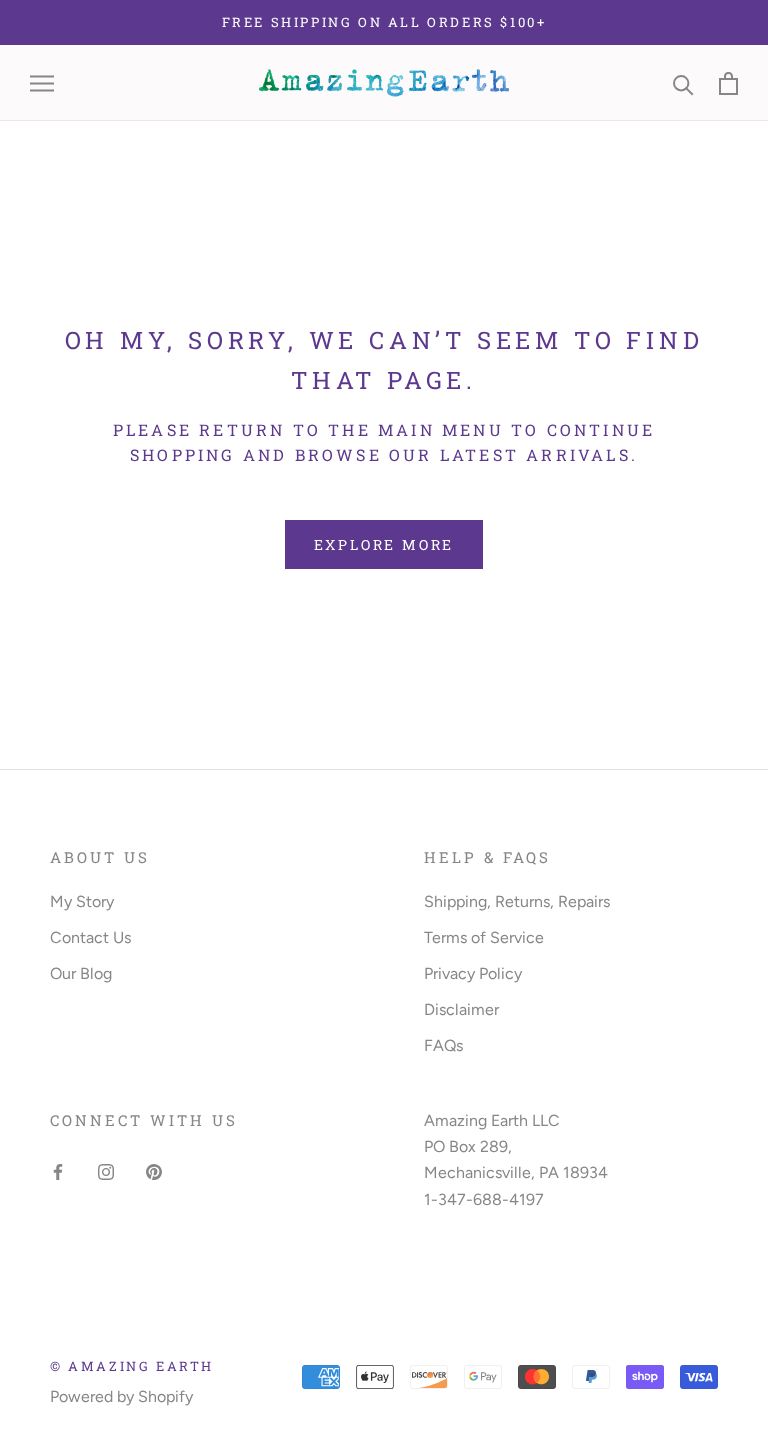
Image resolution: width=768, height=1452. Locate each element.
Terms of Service (484, 937)
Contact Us (90, 937)
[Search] (683, 83)
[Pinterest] (154, 1171)
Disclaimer (461, 1009)
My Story (82, 901)
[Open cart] (728, 83)
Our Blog (81, 973)
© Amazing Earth (132, 1366)
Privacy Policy (473, 973)
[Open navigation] (42, 84)
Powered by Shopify (121, 1396)
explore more (384, 544)
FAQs (443, 1045)
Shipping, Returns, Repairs (517, 901)
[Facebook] (58, 1171)
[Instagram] (106, 1171)
